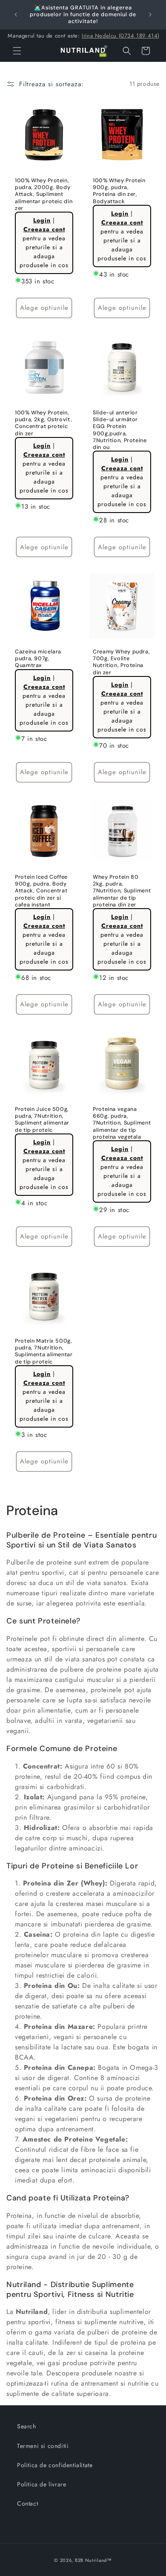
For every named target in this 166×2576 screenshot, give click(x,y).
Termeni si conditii (43, 2446)
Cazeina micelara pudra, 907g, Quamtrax (38, 659)
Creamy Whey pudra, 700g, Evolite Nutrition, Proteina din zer (121, 662)
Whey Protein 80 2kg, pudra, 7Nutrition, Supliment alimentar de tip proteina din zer (122, 891)
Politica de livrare (41, 2484)
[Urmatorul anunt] (150, 15)
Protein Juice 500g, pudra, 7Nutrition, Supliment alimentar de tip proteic (42, 1120)
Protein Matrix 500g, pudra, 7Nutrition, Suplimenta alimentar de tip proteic (44, 1351)
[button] (17, 51)
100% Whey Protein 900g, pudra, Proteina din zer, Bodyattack (119, 191)
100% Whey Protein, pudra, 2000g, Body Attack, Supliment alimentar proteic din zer (44, 194)
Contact (27, 2503)
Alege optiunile (44, 308)
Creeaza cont (44, 229)
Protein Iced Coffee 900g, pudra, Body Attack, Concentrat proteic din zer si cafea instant (41, 891)
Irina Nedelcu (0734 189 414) (121, 36)
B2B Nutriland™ (93, 2560)
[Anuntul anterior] (16, 15)
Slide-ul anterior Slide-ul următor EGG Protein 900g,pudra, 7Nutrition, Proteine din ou (120, 430)
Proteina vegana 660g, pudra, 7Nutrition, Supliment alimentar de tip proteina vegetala (122, 1123)
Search (27, 2426)
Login (42, 220)
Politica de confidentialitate (55, 2465)
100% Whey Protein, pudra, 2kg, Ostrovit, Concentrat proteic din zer (43, 423)
